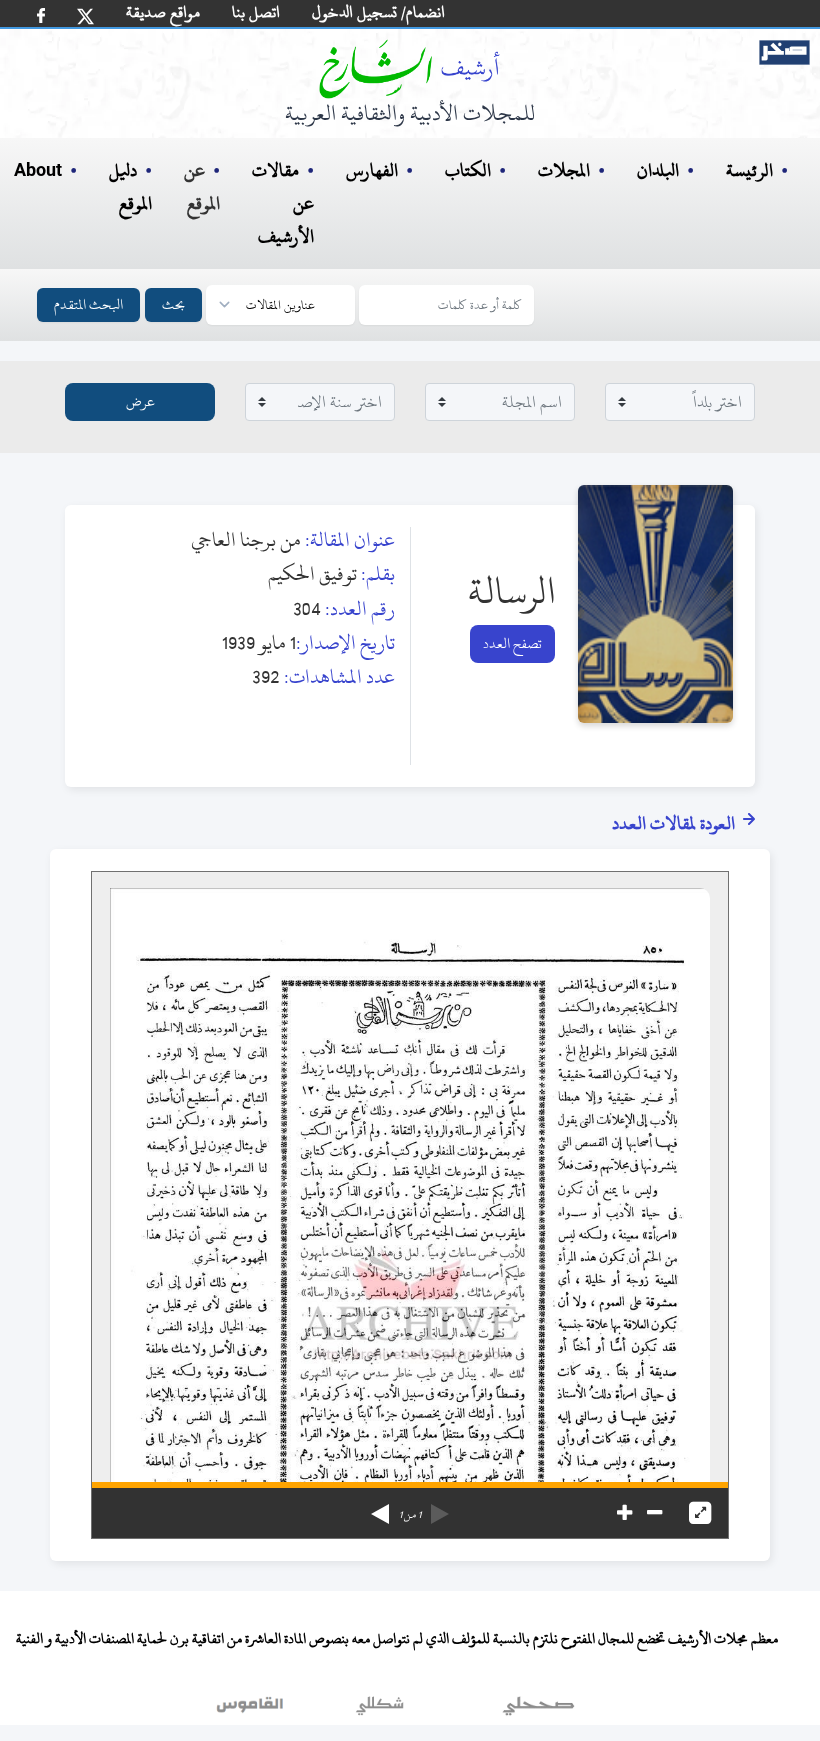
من (410, 1515)
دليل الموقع (130, 187)
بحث (173, 304)
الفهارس (372, 170)
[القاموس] (252, 1710)
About (38, 171)
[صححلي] (538, 1710)
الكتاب (468, 170)
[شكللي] (380, 1710)
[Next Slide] (380, 1507)
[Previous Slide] (440, 1507)
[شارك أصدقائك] (41, 15)
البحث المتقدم (88, 304)
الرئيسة (749, 170)
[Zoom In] (624, 1513)
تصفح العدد (512, 643)
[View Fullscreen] (700, 1513)
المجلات (564, 170)
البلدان (658, 170)
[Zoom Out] (654, 1513)
